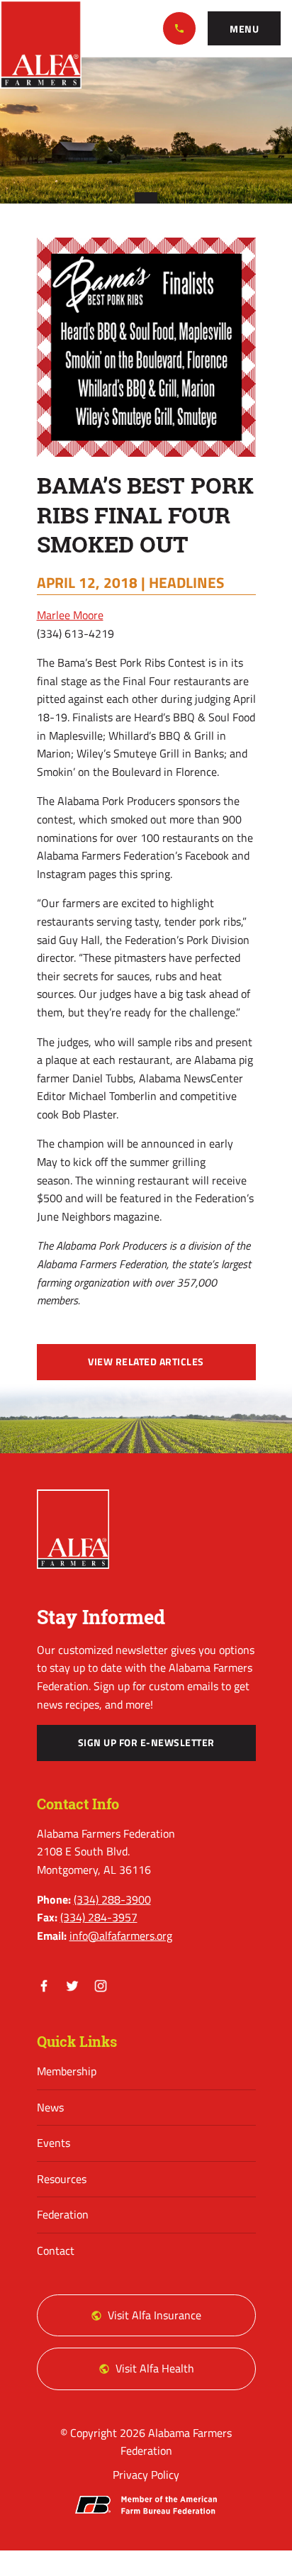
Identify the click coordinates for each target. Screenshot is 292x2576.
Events (54, 2143)
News (50, 2107)
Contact (56, 2250)
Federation (63, 2214)
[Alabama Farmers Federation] (73, 1529)
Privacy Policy (146, 2475)
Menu (244, 29)
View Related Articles (146, 1362)
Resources (62, 2179)
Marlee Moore (70, 615)
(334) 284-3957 (99, 1917)
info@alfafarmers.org (121, 1936)
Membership (67, 2071)
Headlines (186, 582)
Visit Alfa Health (155, 2368)
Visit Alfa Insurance (155, 2315)
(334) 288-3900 (179, 28)
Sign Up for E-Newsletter (146, 1743)
